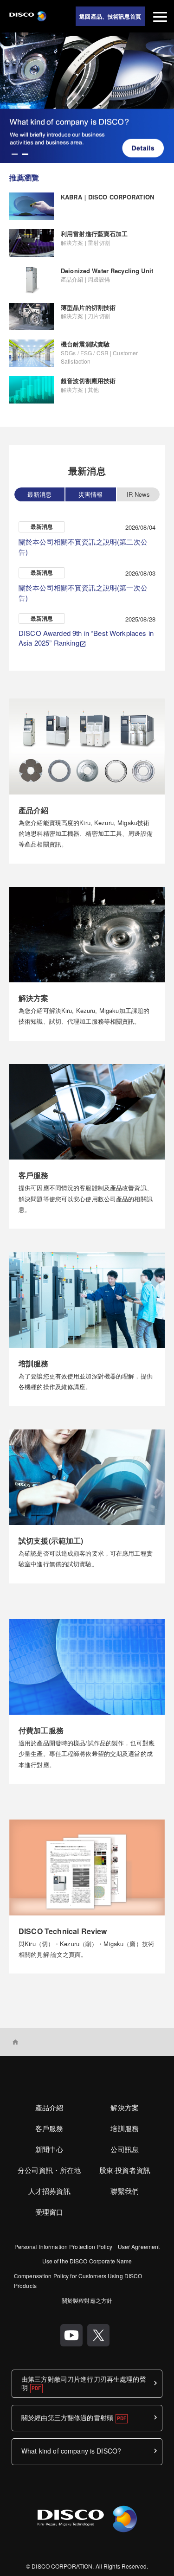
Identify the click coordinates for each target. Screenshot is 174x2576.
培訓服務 (125, 2128)
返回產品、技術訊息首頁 (110, 16)
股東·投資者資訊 (125, 2170)
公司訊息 (125, 2149)
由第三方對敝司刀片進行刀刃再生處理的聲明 (84, 2383)
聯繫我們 (125, 2191)
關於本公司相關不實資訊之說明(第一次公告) (83, 593)
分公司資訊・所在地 (49, 2170)
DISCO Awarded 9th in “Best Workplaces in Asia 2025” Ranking (86, 638)
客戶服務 (49, 2128)
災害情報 (91, 494)
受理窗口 (49, 2212)
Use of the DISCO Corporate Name (87, 2261)
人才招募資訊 (49, 2191)
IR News (138, 494)
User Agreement (139, 2246)
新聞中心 (49, 2149)
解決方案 (125, 2107)
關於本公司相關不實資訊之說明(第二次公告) (83, 547)
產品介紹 (49, 2107)
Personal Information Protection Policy (64, 2246)
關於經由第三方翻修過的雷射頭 (67, 2417)
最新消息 (40, 494)
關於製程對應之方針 (87, 2300)
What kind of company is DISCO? (71, 2451)
